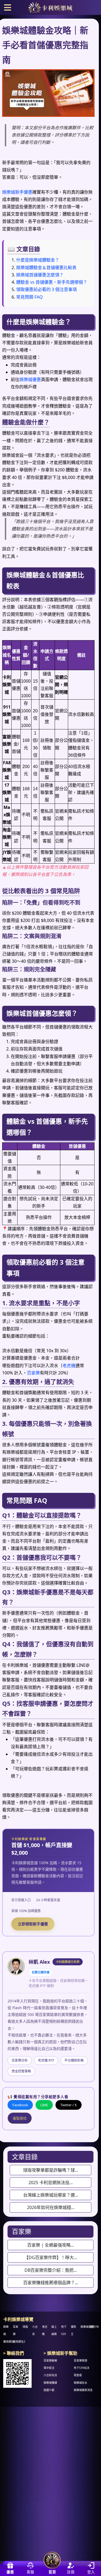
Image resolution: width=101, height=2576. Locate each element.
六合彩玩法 (50, 2375)
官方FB (94, 2327)
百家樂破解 (50, 2361)
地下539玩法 (82, 2368)
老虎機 (69, 1365)
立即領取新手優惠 (33, 1924)
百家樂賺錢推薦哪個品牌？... (51, 2283)
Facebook (20, 2105)
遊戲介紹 (49, 2390)
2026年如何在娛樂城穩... (51, 2207)
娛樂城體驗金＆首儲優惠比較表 (46, 267)
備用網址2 (19, 2342)
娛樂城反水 (81, 2383)
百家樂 (33, 1373)
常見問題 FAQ (29, 297)
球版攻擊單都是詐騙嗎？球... (51, 2170)
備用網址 (9, 2342)
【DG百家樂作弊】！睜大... (51, 2257)
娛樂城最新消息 (83, 2390)
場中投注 (49, 2368)
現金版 (78, 2375)
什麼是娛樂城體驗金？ (38, 260)
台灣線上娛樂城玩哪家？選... (51, 2195)
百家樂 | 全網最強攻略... (50, 2245)
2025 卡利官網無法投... (51, 2183)
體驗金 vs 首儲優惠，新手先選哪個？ (52, 282)
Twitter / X (69, 2105)
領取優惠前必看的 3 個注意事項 (46, 289)
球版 (25, 2327)
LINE (44, 2105)
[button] (8, 7)
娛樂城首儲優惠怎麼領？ (40, 275)
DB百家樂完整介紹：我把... (51, 2270)
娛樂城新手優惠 (17, 192)
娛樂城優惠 (30, 379)
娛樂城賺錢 (50, 2383)
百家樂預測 (81, 2361)
